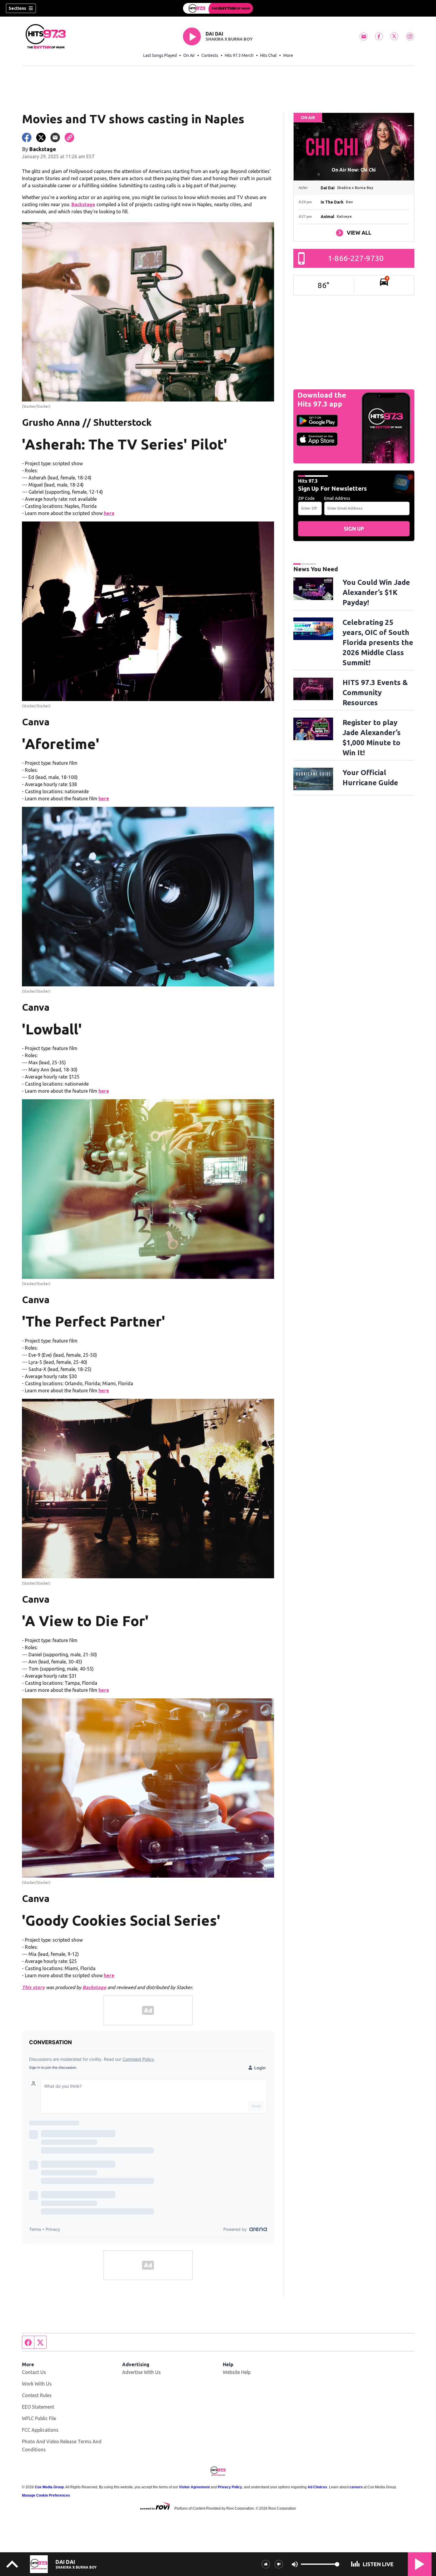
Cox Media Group (49, 2487)
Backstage (83, 204)
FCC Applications (40, 2430)
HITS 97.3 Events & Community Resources (375, 693)
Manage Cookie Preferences (46, 2495)
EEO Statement (38, 2407)
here (109, 513)
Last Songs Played (160, 55)
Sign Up (354, 529)
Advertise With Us (141, 2372)
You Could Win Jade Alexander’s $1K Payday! (376, 592)
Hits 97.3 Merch (239, 55)
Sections (17, 8)
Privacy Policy (230, 2487)
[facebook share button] (27, 137)
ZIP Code (306, 498)
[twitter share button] (41, 137)
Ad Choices (317, 2487)
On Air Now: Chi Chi (354, 170)
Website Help (237, 2372)
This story (33, 1987)
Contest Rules (37, 2395)
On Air (189, 55)
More (288, 55)
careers (356, 2487)
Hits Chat (268, 55)
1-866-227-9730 (356, 258)
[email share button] (55, 137)
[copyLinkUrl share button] (69, 137)
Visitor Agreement (194, 2487)
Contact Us (34, 2372)
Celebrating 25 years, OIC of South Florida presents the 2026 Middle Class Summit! (378, 643)
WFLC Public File (39, 2418)
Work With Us (37, 2384)
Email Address (337, 498)
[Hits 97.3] (218, 8)
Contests (210, 55)
